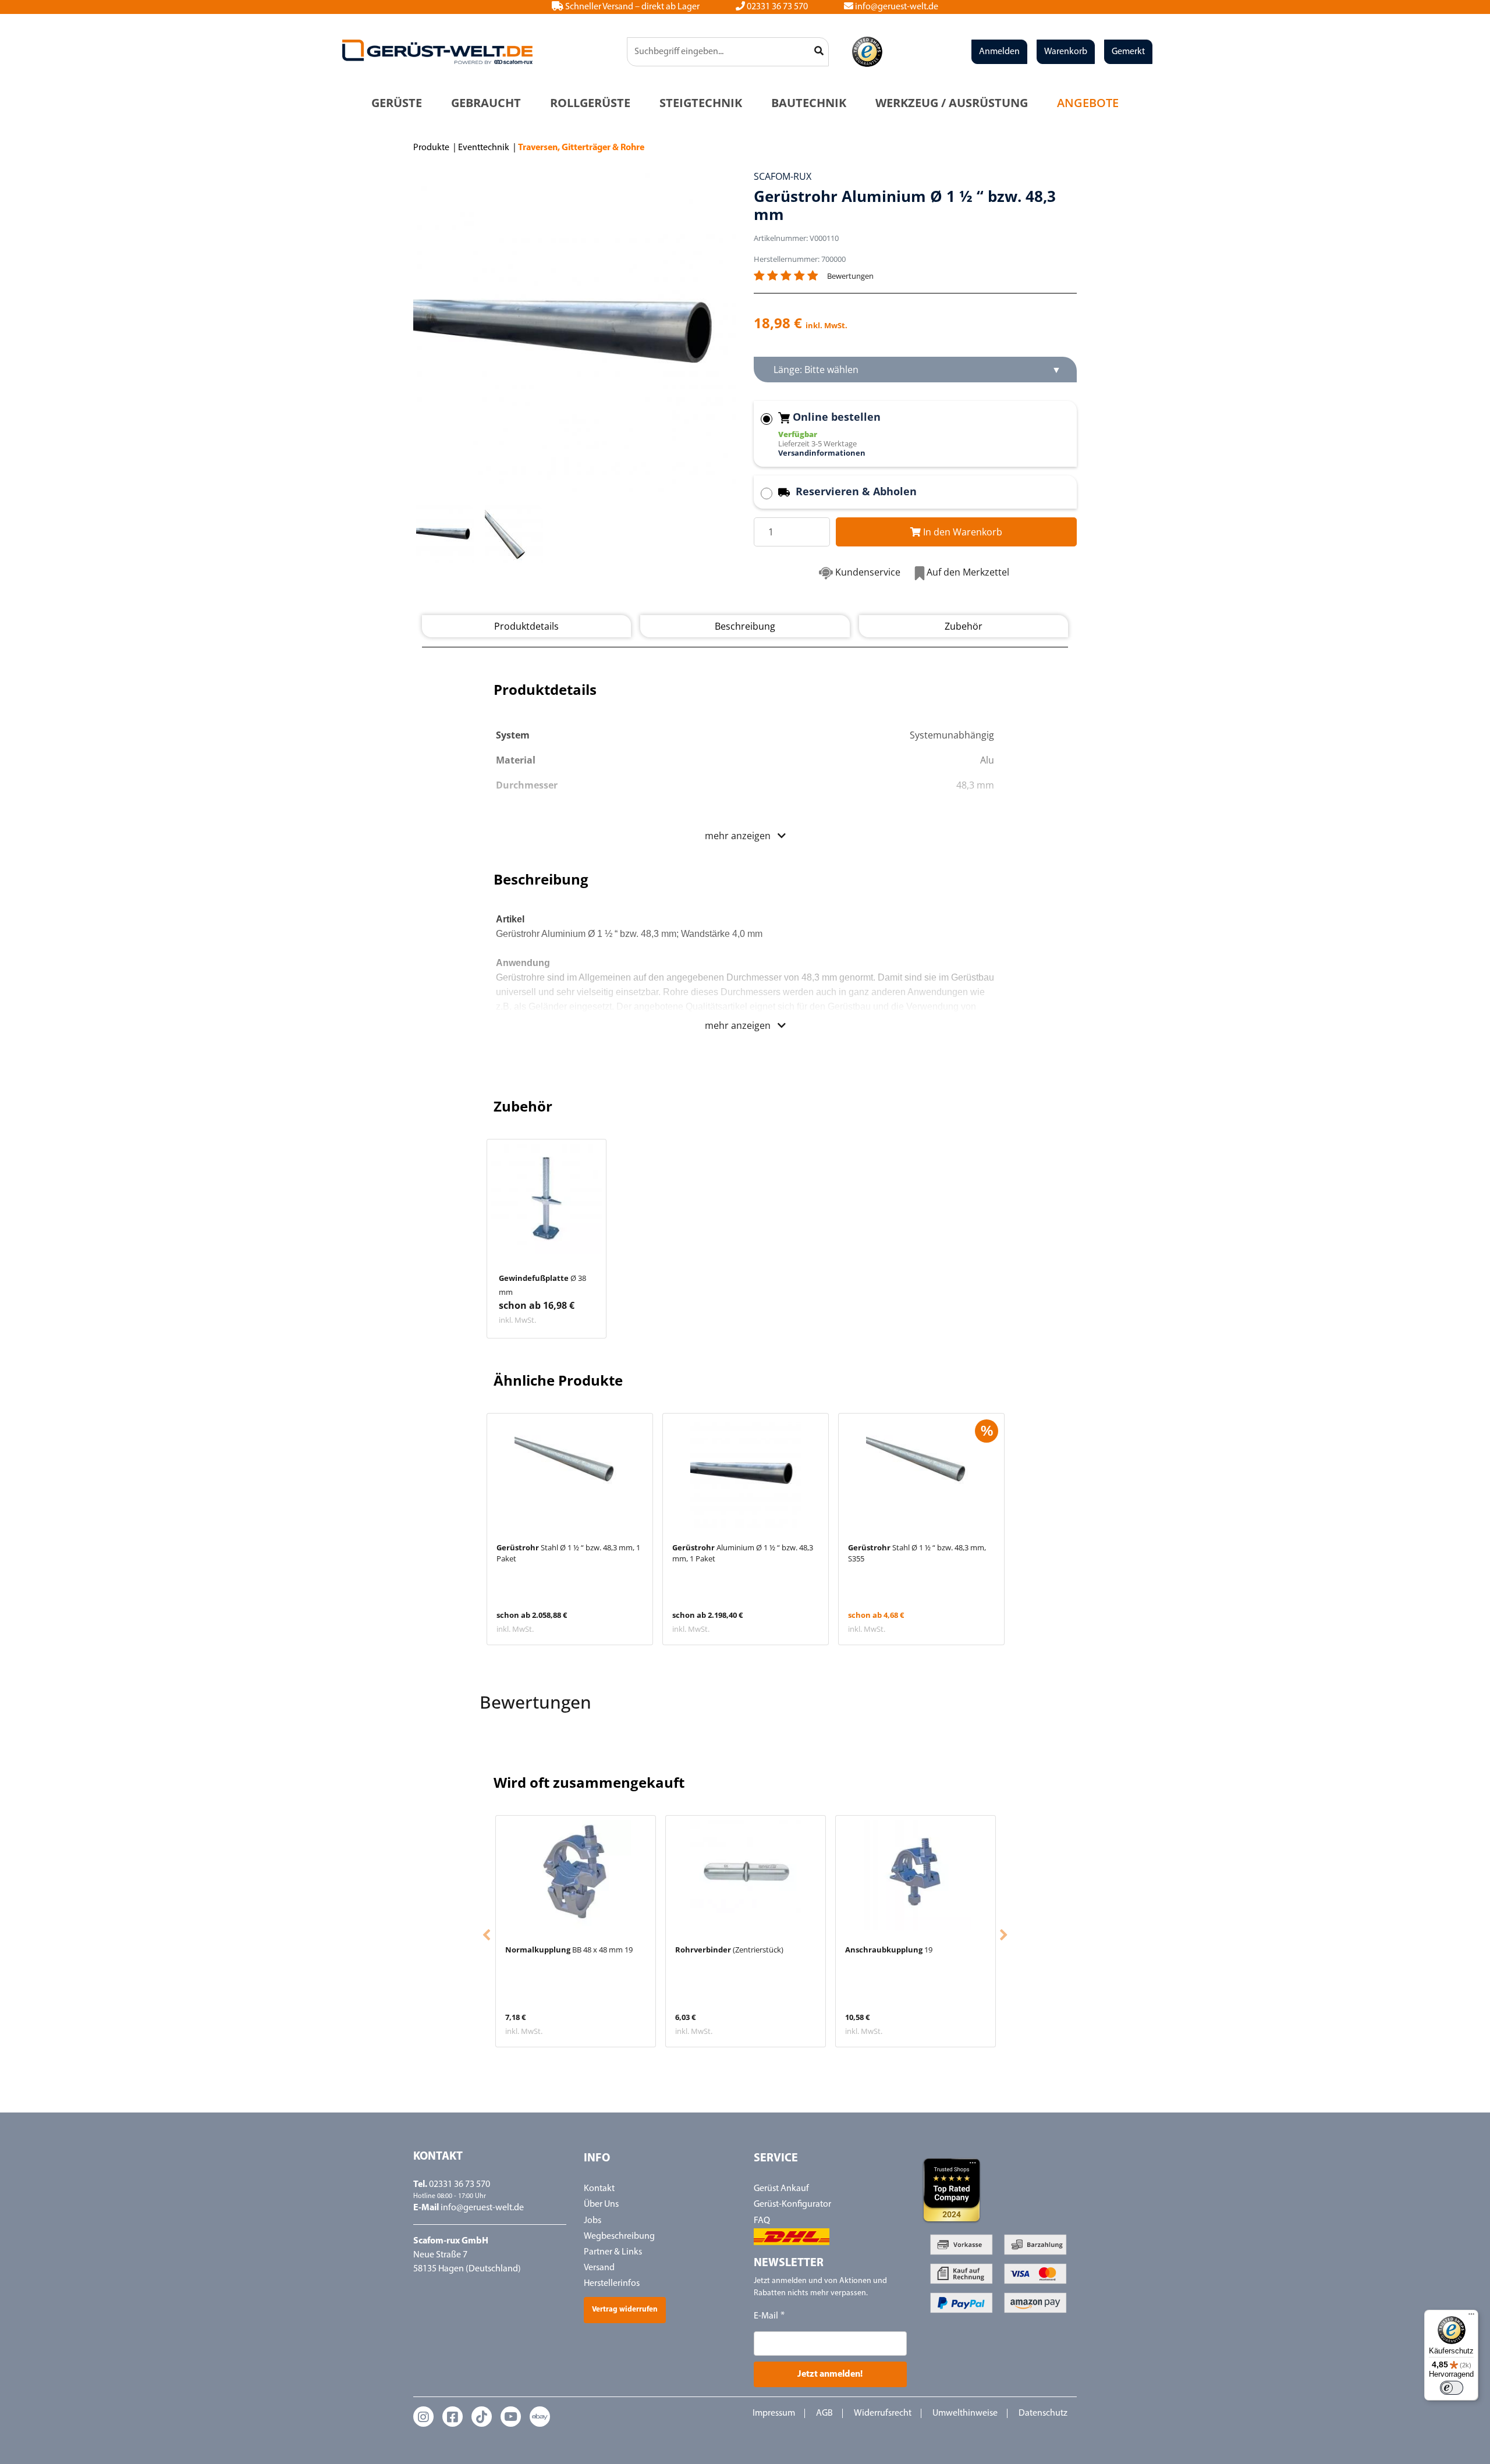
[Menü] (1471, 2317)
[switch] (1452, 2388)
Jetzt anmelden (745, 1355)
